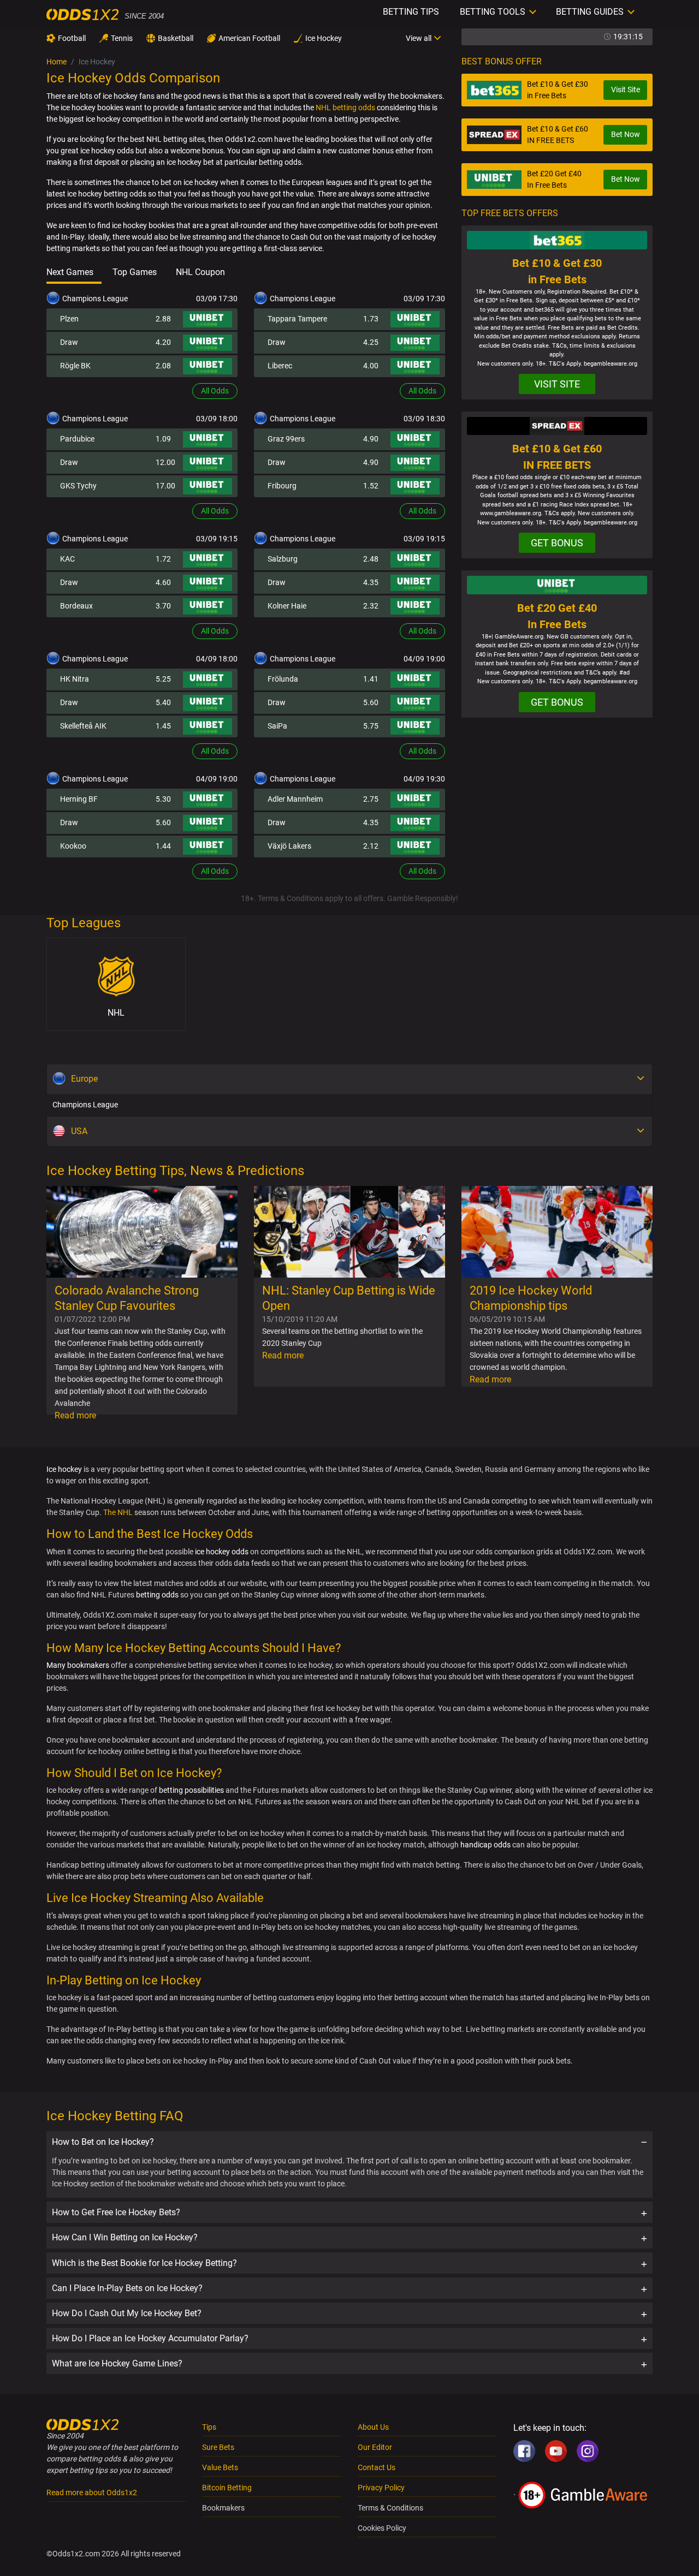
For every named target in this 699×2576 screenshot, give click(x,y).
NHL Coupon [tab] (200, 272)
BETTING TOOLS (493, 12)
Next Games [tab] (70, 272)
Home (57, 62)
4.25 (371, 342)
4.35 (371, 582)
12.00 (165, 462)
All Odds (215, 391)
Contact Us (377, 2467)
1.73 (371, 319)
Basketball (176, 38)
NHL (116, 1013)
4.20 (163, 342)
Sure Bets (218, 2447)
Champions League (85, 1105)
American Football (249, 38)
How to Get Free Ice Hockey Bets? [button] (116, 2212)
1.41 (371, 679)
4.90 (371, 439)
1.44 (163, 846)
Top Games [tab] (135, 272)
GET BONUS (557, 543)
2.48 (371, 559)
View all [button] (419, 38)
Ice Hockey (324, 38)
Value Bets (220, 2467)
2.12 (371, 846)
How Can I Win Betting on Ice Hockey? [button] (125, 2237)
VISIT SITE (557, 384)
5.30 (163, 799)
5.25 (163, 679)
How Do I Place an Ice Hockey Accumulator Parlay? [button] (150, 2338)
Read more (75, 1415)
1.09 (163, 439)
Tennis (122, 38)
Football (72, 38)
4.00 (371, 366)
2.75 (371, 799)
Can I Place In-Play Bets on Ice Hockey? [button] (127, 2288)
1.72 (163, 559)
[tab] (349, 2142)
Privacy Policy (381, 2488)
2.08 (163, 366)
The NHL (118, 1512)
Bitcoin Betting (227, 2488)
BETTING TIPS (411, 12)
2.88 (163, 319)
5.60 (371, 702)
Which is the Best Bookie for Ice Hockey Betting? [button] (144, 2263)
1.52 (371, 486)
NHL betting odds (345, 108)
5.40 (163, 702)
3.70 (163, 606)
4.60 (163, 582)
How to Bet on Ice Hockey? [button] (103, 2142)
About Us (373, 2427)
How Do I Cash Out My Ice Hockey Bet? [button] (127, 2313)
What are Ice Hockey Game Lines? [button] (117, 2363)
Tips (209, 2427)
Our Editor (375, 2447)
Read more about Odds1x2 (92, 2492)
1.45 (163, 726)
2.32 (371, 606)
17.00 (165, 486)
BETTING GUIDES (590, 12)
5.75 (371, 726)
